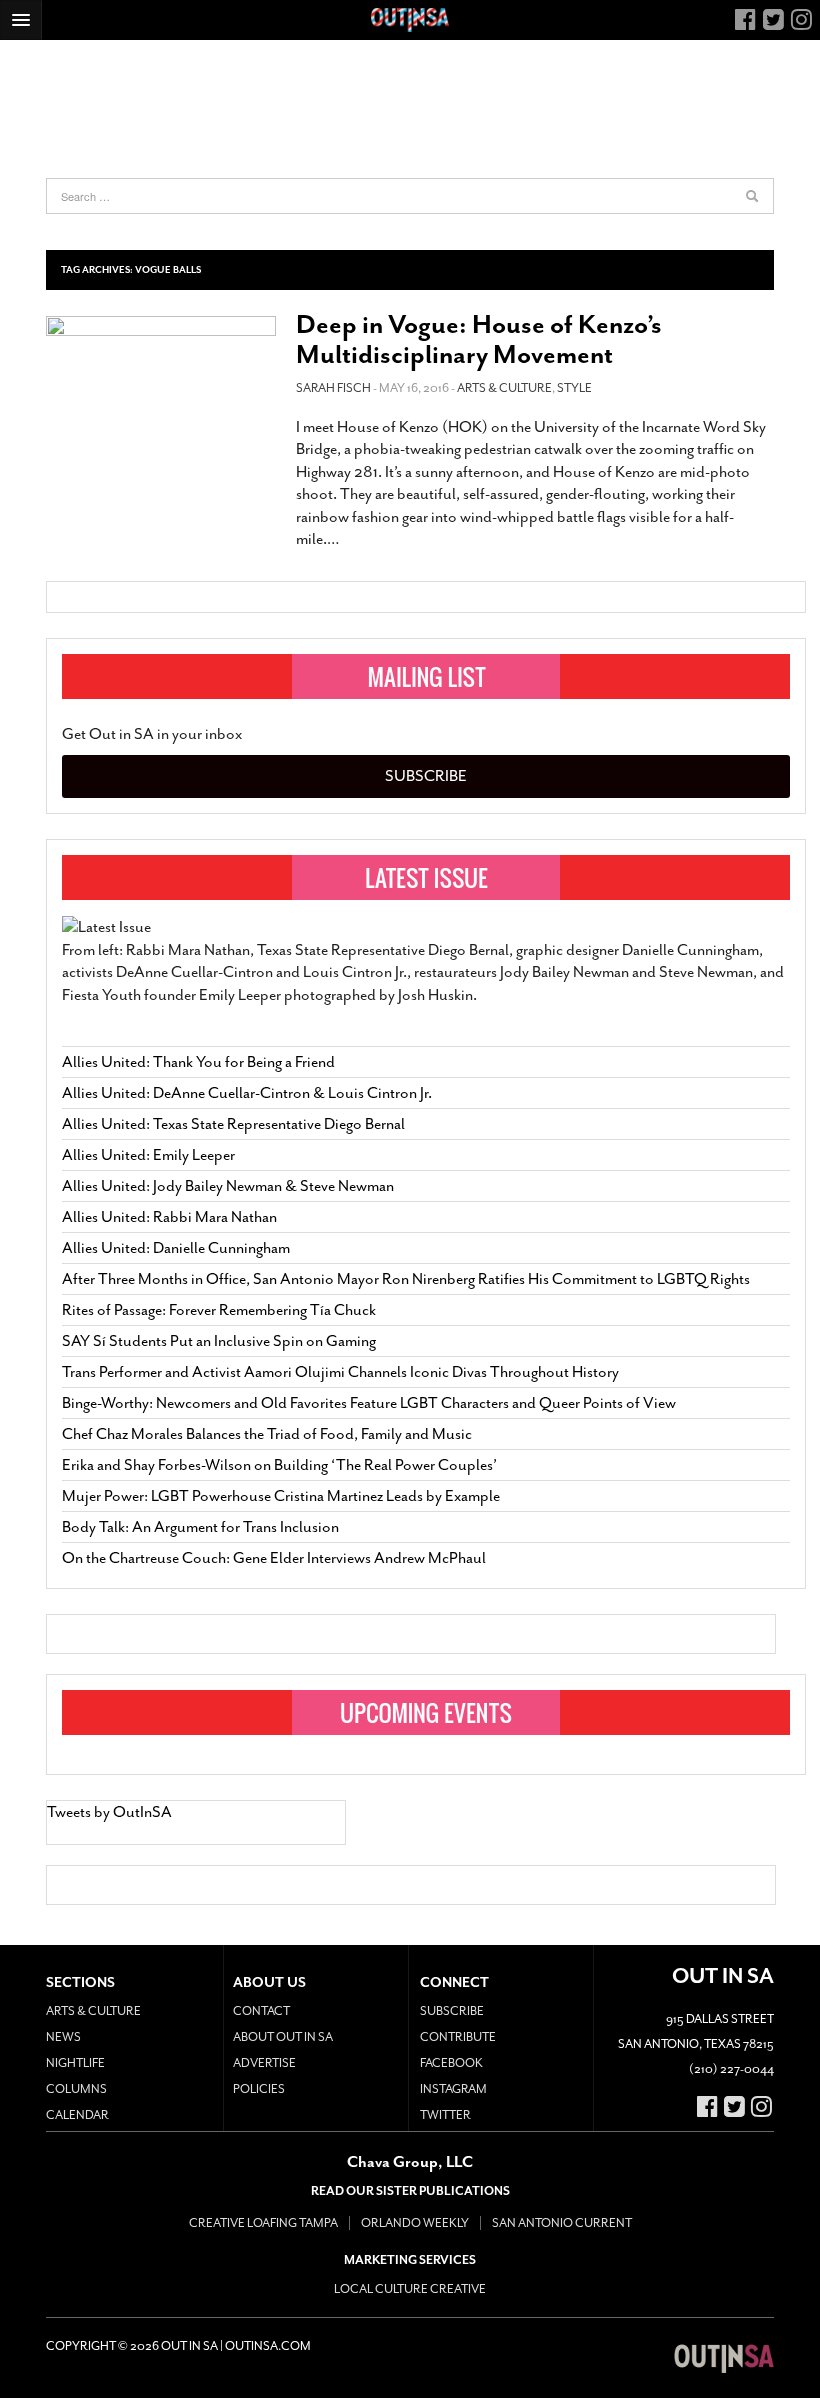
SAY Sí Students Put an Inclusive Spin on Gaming (219, 1341)
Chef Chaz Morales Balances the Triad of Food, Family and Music (267, 1434)
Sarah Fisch (333, 388)
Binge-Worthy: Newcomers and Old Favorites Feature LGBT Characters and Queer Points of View (369, 1403)
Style (574, 388)
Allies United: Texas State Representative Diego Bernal (233, 1124)
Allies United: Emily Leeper (148, 1155)
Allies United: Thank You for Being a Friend (198, 1062)
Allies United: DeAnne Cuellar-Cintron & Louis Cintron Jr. (248, 1093)
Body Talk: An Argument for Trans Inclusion (200, 1527)
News (63, 2037)
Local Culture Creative (410, 2289)
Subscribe (426, 776)
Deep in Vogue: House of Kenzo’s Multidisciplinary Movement (479, 339)
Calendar (77, 2115)
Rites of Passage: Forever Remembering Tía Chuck (219, 1310)
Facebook (451, 2063)
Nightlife (75, 2063)
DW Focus (410, 20)
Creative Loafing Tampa (263, 2223)
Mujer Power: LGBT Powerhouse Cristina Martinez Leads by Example (281, 1496)
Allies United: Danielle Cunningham (176, 1248)
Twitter (445, 2115)
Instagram (453, 2089)
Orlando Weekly (415, 2223)
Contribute (458, 2037)
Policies (259, 2089)
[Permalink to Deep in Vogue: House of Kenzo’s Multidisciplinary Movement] (161, 380)
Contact (261, 2011)
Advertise (264, 2063)
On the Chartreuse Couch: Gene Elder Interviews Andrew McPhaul (274, 1558)
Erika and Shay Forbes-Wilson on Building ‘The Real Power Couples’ (279, 1465)
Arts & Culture (504, 388)
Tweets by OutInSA (109, 1812)
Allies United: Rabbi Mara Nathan (169, 1217)
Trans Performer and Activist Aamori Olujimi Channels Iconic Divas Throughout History (340, 1372)
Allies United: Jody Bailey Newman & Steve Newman (228, 1186)
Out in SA (724, 2358)
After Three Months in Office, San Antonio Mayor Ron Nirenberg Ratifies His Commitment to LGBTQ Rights (406, 1279)
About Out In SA (283, 2037)
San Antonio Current (562, 2223)
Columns (76, 2089)
